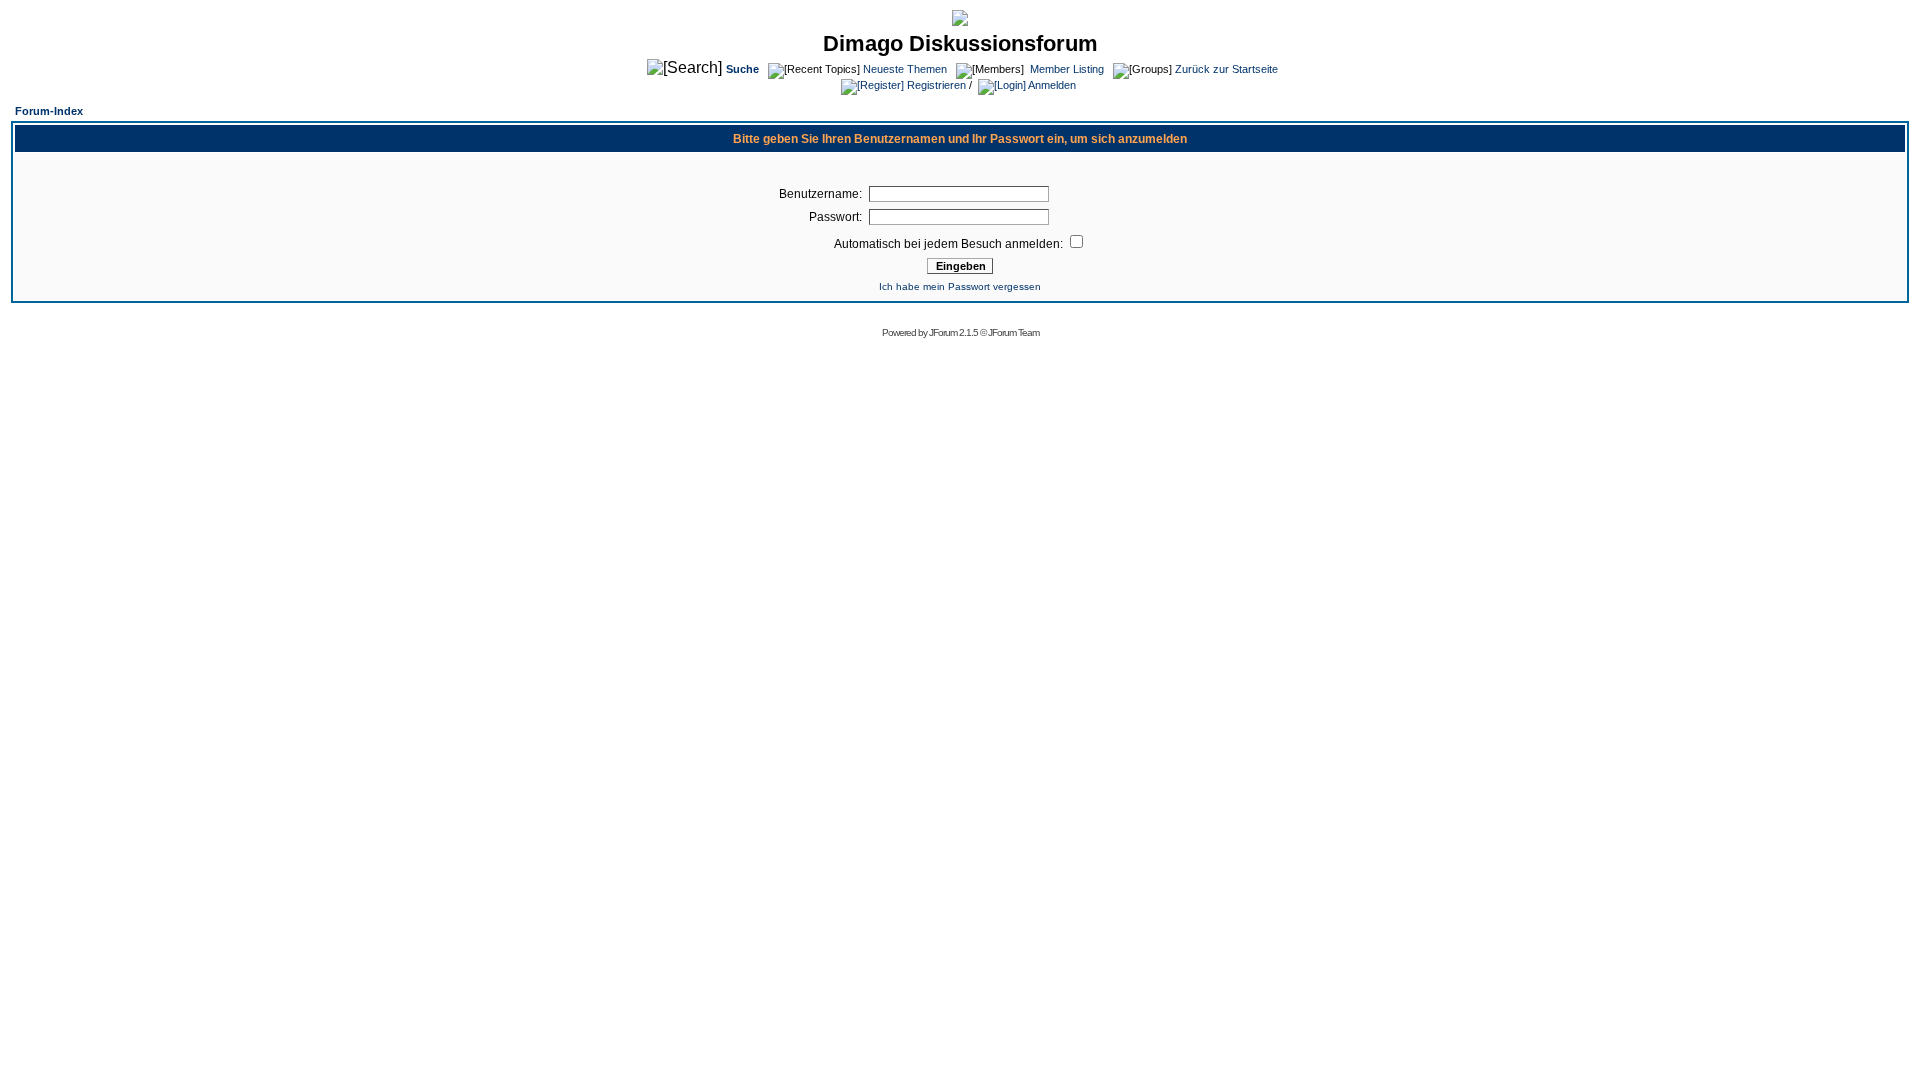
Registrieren (935, 85)
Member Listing (1067, 69)
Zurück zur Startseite (1226, 69)
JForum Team (1013, 332)
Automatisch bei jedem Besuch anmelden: (950, 244)
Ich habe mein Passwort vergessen (960, 286)
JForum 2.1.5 (954, 332)
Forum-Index (49, 111)
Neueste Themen (905, 69)
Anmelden (1051, 85)
